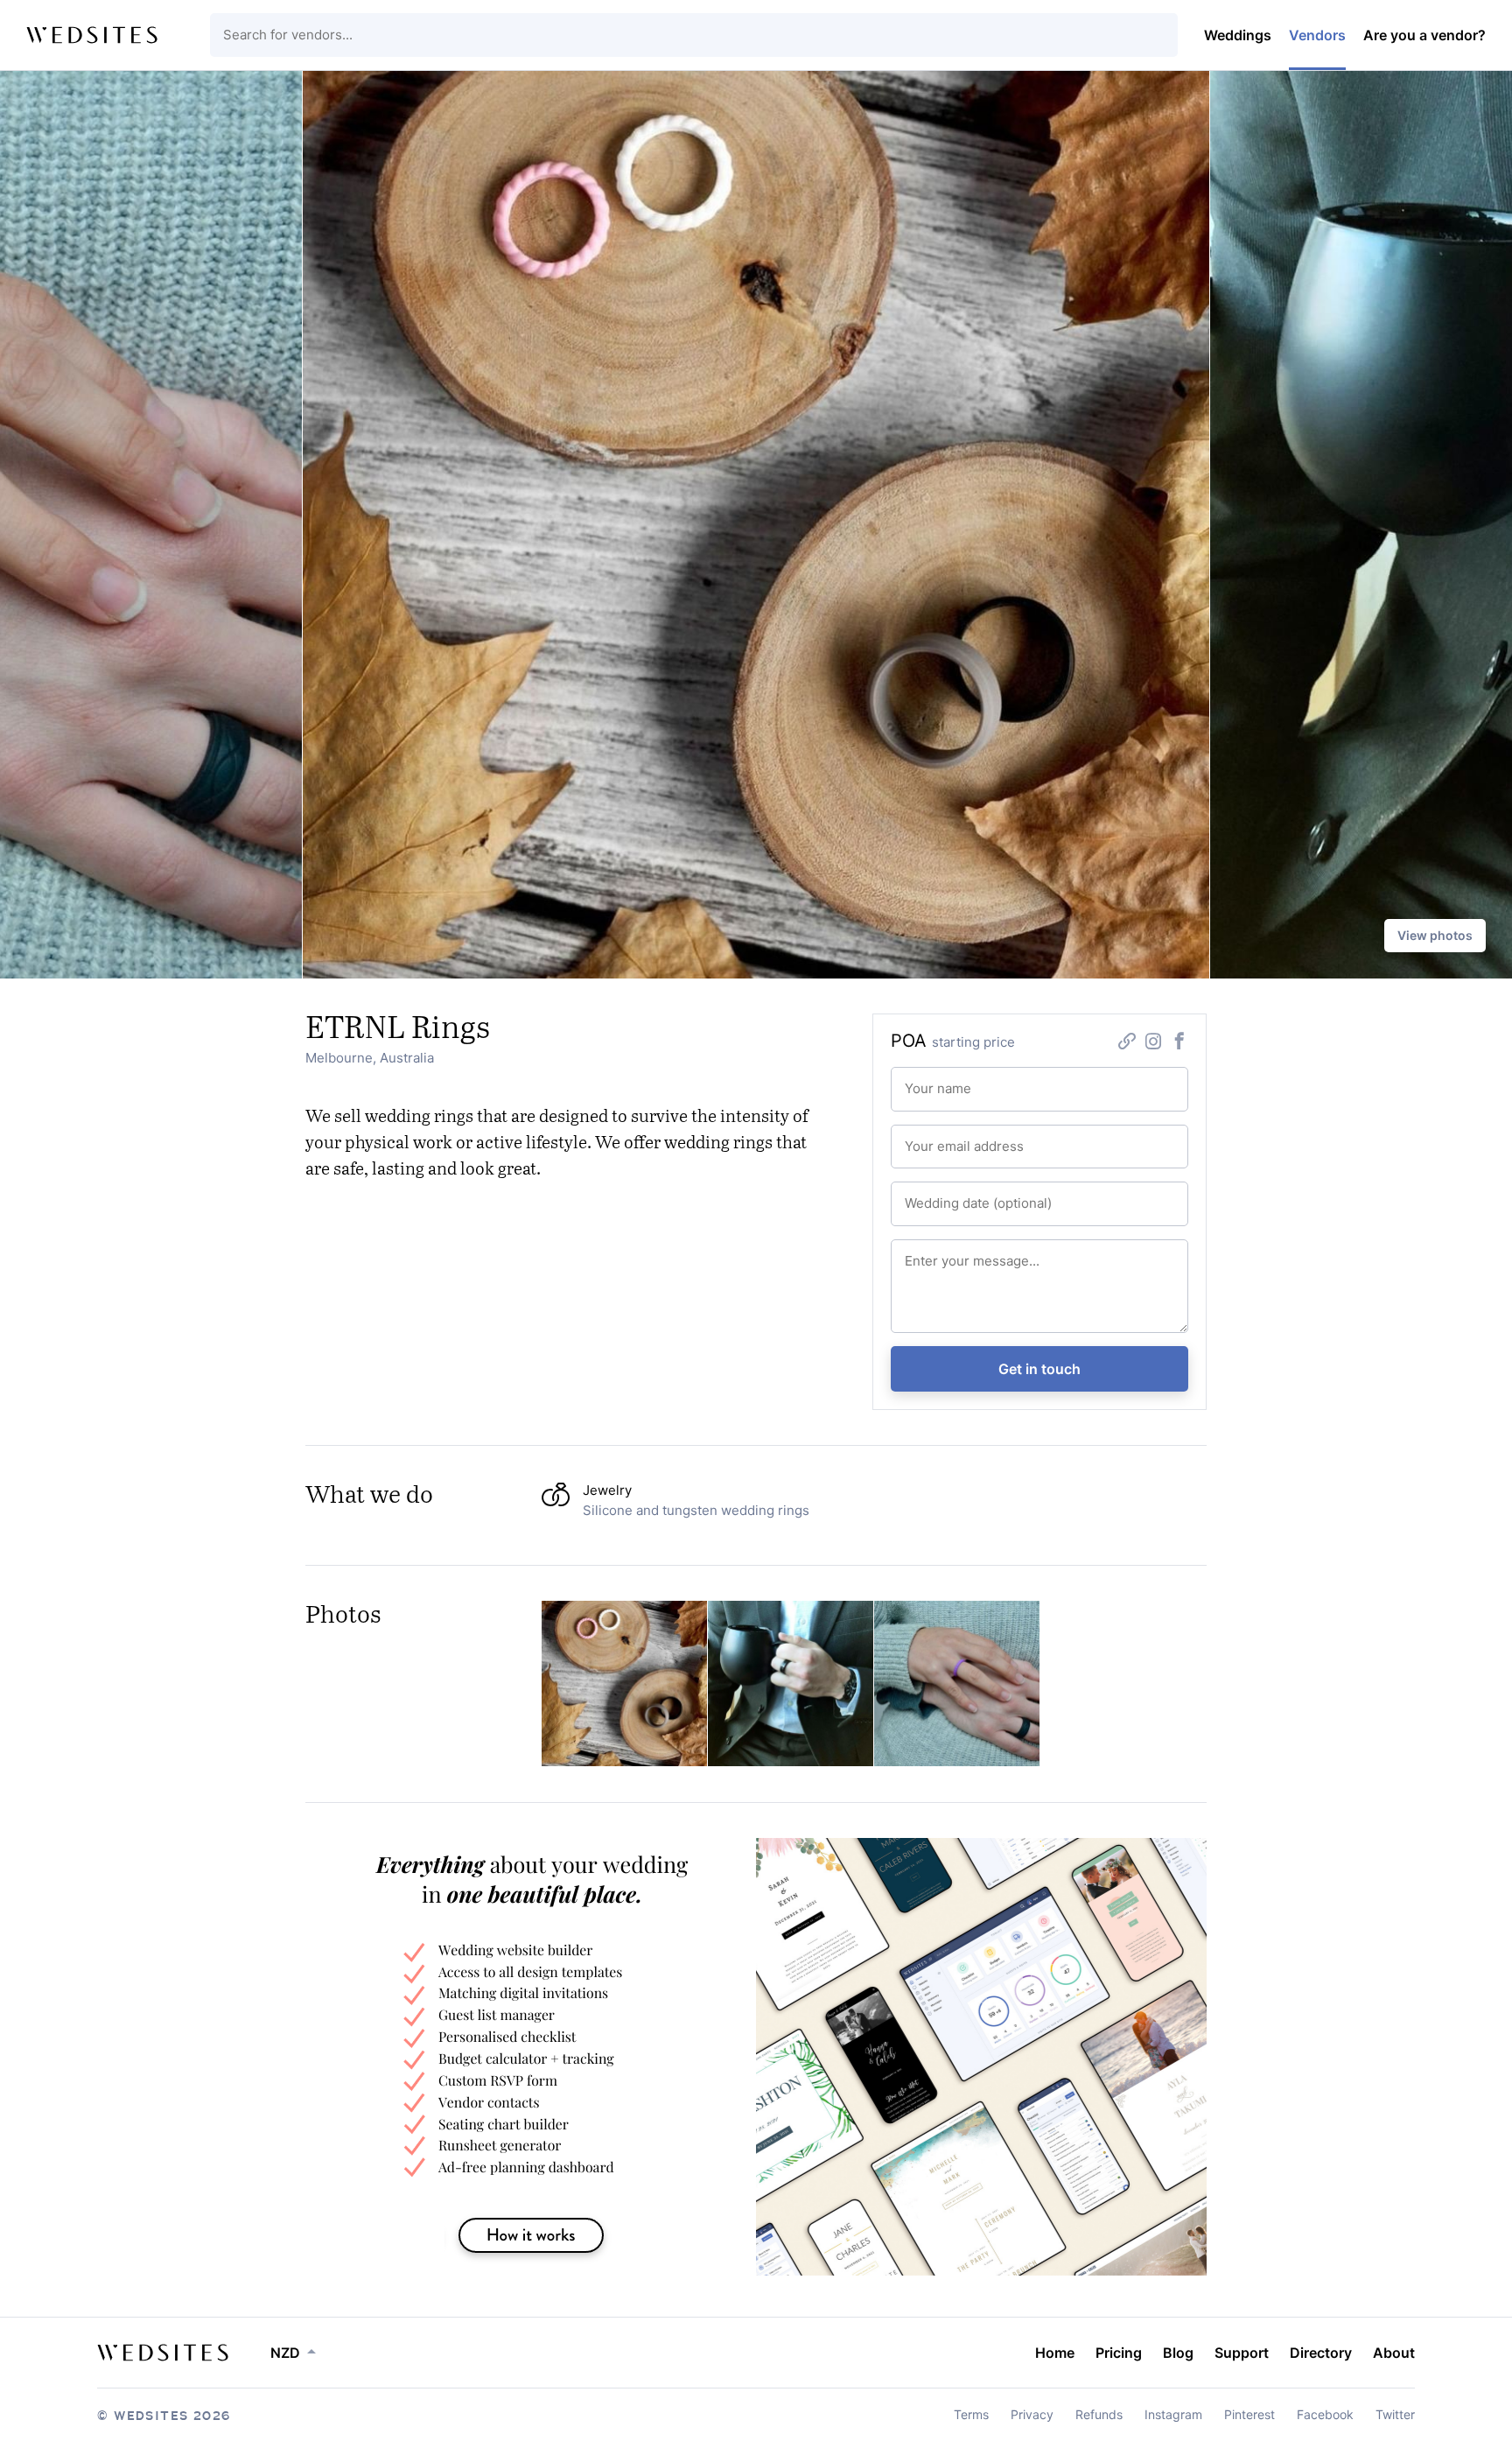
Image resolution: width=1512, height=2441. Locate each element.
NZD (285, 2353)
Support (1242, 2353)
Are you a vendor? (1424, 35)
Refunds (1099, 2414)
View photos (1435, 935)
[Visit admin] (163, 2353)
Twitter (1395, 2414)
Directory (1321, 2353)
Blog (1178, 2353)
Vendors (1317, 35)
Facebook (1325, 2414)
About (1394, 2353)
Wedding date (938, 1196)
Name (918, 1081)
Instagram (1173, 2414)
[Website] (1127, 1043)
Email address (938, 1139)
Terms (971, 2414)
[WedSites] (92, 35)
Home (1055, 2353)
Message (926, 1253)
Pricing (1119, 2353)
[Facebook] (1179, 1043)
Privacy (1032, 2414)
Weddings (1238, 35)
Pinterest (1249, 2414)
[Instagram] (1153, 1043)
